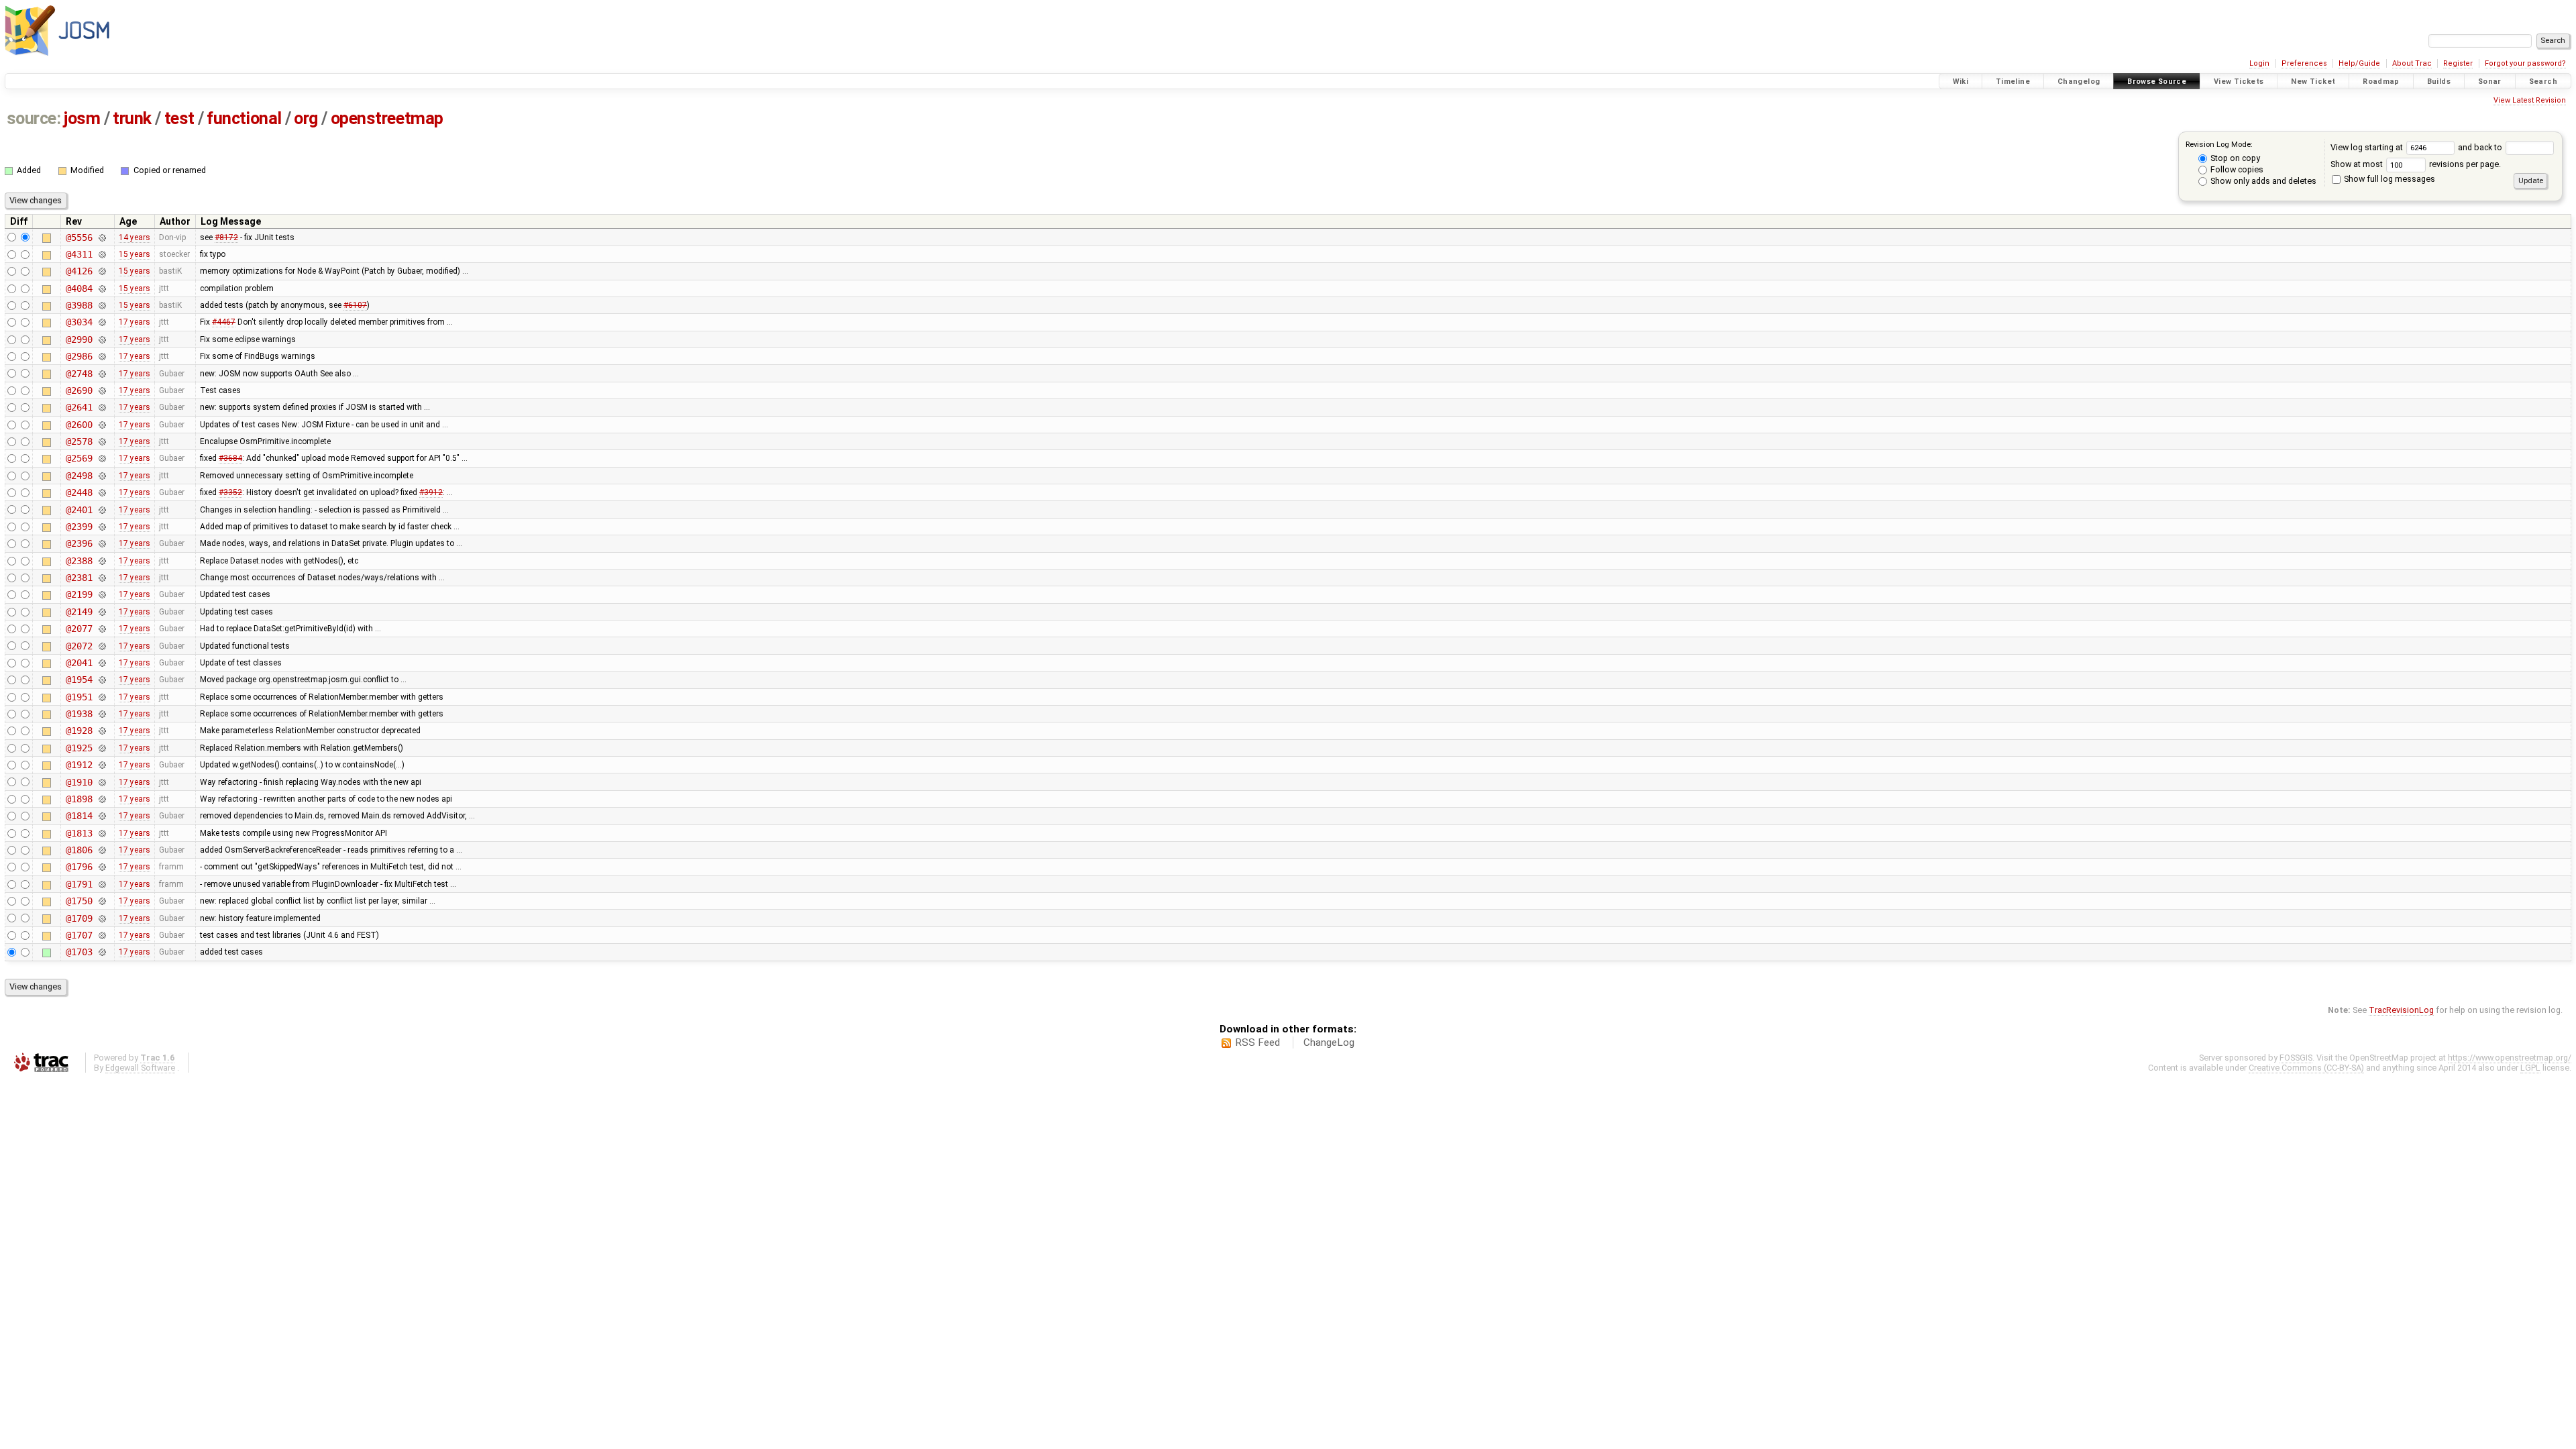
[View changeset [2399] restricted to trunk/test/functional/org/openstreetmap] (102, 527)
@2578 (79, 441)
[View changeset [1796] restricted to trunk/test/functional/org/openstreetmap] (102, 867)
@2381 (79, 578)
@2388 (79, 561)
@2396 (79, 543)
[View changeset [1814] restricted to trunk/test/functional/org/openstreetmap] (102, 816)
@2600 (79, 425)
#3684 (230, 458)
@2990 (79, 339)
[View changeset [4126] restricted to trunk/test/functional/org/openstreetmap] (102, 271)
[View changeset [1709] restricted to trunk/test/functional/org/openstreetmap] (102, 918)
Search (2543, 82)
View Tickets (2239, 82)
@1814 (79, 816)
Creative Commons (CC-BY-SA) (2306, 1068)
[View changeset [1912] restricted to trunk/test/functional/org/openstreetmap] (102, 765)
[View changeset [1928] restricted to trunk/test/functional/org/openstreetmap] (102, 731)
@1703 (79, 952)
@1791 (79, 884)
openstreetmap (387, 118)
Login (2259, 63)
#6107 (355, 305)
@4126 (79, 271)
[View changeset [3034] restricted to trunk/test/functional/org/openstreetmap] (102, 322)
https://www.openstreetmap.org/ (2510, 1058)
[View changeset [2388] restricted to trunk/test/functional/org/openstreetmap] (102, 561)
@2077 (79, 629)
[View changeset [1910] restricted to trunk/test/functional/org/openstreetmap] (102, 782)
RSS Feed (1257, 1042)
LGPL (2530, 1068)
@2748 (79, 374)
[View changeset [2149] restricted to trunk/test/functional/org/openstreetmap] (102, 612)
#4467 (224, 322)
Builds (2439, 82)
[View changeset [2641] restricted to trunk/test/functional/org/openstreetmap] (102, 407)
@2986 (79, 356)
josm (82, 118)
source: (34, 118)
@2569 (79, 458)
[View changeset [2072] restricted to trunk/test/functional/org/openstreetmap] (102, 646)
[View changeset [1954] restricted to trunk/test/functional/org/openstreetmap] (102, 680)
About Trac (2412, 63)
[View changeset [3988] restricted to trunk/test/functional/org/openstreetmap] (102, 305)
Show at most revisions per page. (2416, 164)
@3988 (79, 305)
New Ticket (2313, 82)
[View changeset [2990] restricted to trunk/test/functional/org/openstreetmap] (102, 339)
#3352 (230, 492)
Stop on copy (2234, 158)
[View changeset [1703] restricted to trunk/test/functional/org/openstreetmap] (102, 952)
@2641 (79, 407)
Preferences (2304, 63)
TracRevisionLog (2401, 1010)
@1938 (79, 714)
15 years (135, 254)
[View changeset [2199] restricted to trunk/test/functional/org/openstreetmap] (102, 594)
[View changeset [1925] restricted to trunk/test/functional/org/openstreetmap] (102, 748)
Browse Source (2157, 82)
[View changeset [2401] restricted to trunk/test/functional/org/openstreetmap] (102, 510)
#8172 (226, 237)
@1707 (79, 935)
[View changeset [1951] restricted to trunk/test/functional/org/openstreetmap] (102, 697)
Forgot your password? (2525, 63)
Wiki (1961, 82)
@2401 (79, 510)
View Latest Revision (2530, 100)
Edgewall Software (140, 1068)
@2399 (79, 527)
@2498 (79, 476)
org (306, 118)
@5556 (79, 237)
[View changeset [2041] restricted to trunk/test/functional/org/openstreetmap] (102, 663)
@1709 (79, 918)
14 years (135, 237)
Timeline (2013, 82)
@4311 (79, 254)
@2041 (79, 663)
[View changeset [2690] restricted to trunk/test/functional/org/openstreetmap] (102, 390)
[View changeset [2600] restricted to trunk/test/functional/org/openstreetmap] (102, 425)
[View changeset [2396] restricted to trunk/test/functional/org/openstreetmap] (102, 543)
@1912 (79, 765)
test (179, 118)
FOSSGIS (2296, 1058)
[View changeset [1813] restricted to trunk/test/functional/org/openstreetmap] (102, 833)
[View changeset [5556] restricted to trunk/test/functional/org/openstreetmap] (102, 237)
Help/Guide (2359, 63)
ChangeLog (1329, 1042)
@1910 (79, 782)
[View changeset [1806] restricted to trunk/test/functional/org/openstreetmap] (102, 850)
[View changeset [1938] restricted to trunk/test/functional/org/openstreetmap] (102, 714)
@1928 (79, 731)
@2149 (79, 612)
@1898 (79, 799)
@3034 (79, 322)
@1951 (79, 697)
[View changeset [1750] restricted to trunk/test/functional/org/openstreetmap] (102, 901)
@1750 (79, 901)
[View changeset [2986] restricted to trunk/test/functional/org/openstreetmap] (102, 356)
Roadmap (2381, 82)
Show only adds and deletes (2262, 181)
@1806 (79, 850)
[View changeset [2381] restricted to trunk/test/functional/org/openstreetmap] (102, 578)
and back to (2481, 147)
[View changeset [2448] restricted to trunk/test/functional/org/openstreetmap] (102, 492)
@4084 (79, 288)
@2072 (79, 646)
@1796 (79, 867)
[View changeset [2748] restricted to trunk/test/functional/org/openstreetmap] (102, 374)
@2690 (79, 390)
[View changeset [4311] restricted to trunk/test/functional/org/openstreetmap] (102, 254)
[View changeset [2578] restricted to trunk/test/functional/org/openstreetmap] (102, 441)
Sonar (2490, 82)
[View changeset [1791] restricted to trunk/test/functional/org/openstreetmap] (102, 884)
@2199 (79, 594)
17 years (135, 322)
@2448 (79, 492)
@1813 (79, 833)
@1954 (79, 680)
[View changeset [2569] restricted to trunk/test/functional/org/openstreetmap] (102, 458)
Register (2458, 63)
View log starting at (2368, 147)
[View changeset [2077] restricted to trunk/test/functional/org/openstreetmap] (102, 629)
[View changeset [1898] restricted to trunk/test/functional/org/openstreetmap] (102, 799)
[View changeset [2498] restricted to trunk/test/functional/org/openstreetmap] (102, 476)
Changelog (2079, 82)
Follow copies (2236, 169)
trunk (132, 118)
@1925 (79, 748)
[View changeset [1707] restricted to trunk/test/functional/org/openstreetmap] (102, 935)
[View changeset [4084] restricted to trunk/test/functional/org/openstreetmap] (102, 288)
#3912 (431, 492)
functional (244, 118)
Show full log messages (2389, 179)
